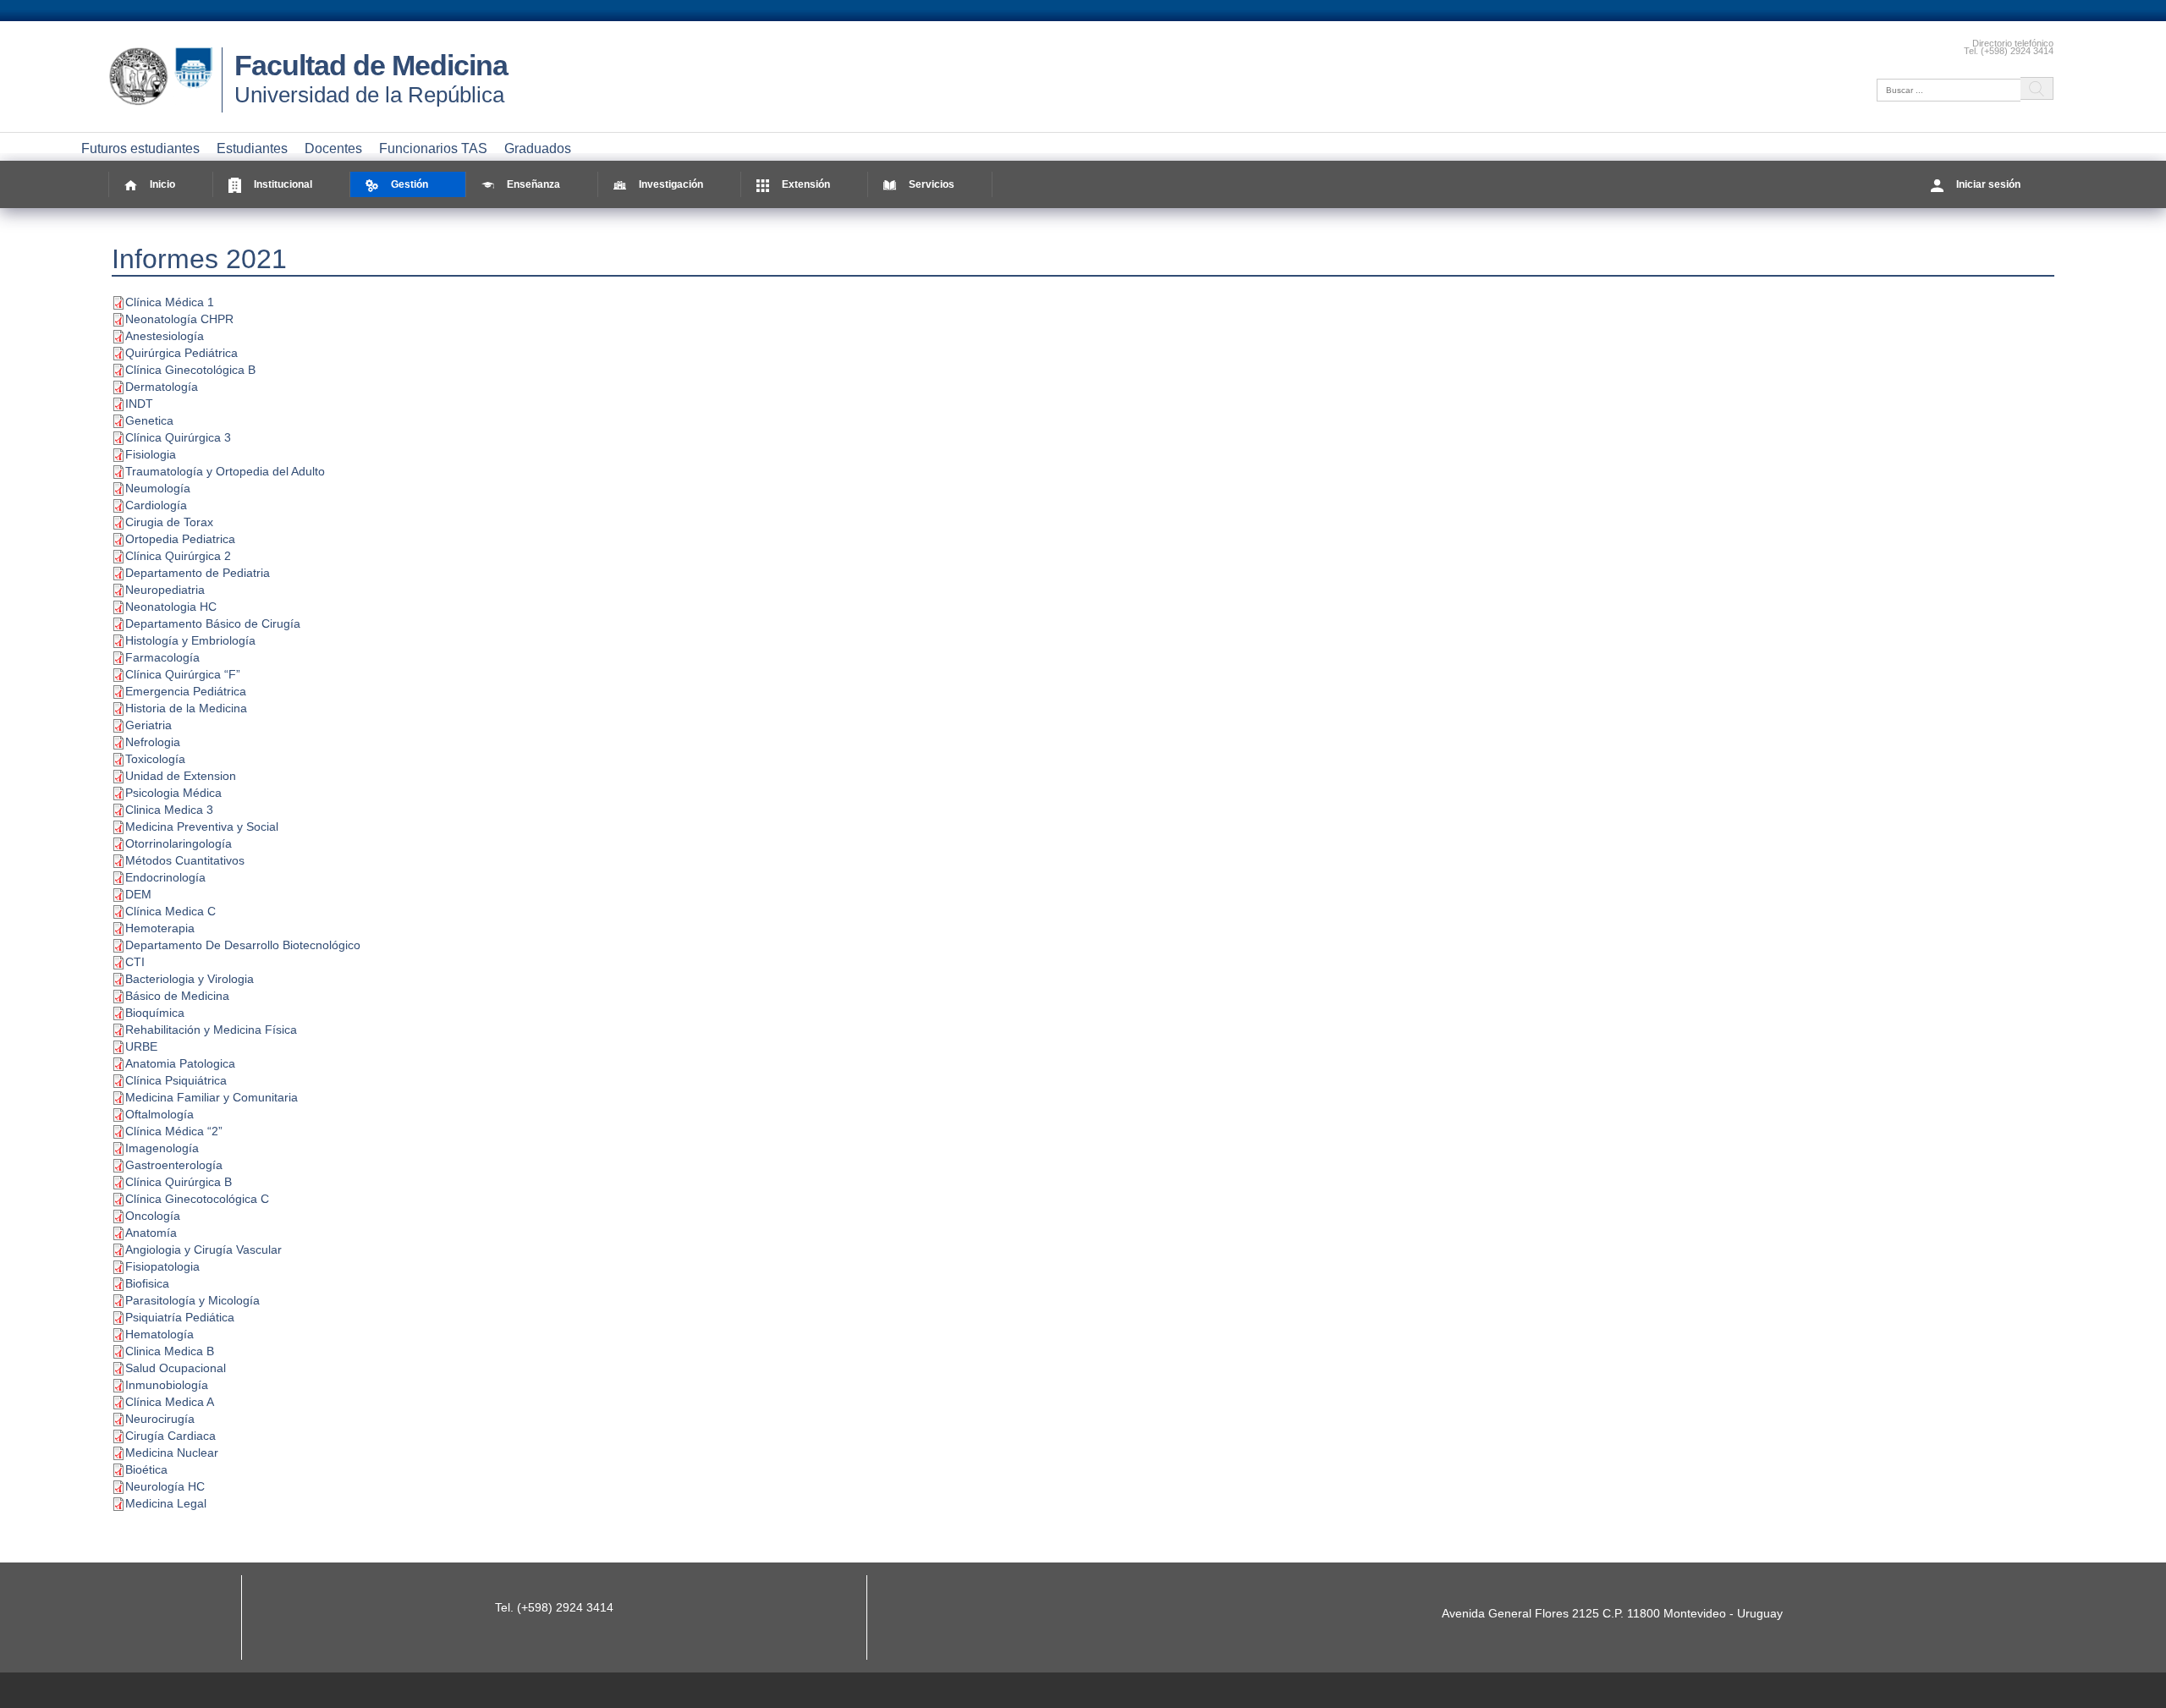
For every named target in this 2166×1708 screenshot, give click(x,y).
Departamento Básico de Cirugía (213, 623)
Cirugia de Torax (169, 522)
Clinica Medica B (170, 1351)
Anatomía (151, 1233)
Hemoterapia (160, 928)
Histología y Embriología (190, 640)
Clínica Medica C (170, 911)
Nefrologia (153, 742)
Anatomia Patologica (180, 1063)
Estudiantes (252, 148)
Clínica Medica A (170, 1402)
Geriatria (148, 725)
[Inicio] (165, 106)
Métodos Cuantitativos (185, 860)
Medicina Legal (166, 1503)
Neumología (158, 488)
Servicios (932, 184)
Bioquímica (155, 1013)
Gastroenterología (174, 1165)
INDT (139, 404)
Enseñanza (533, 184)
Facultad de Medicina (371, 65)
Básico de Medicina (177, 996)
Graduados (538, 148)
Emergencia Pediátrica (186, 691)
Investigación (671, 184)
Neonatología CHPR (179, 319)
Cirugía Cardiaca (170, 1436)
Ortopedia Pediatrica (180, 539)
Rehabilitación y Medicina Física (211, 1030)
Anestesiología (165, 336)
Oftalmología (159, 1114)
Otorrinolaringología (179, 843)
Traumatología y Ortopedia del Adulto (225, 471)
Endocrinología (165, 877)
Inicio (162, 184)
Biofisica (147, 1283)
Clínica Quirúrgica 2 (178, 556)
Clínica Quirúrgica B (179, 1182)
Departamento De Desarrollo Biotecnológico (243, 945)
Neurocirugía (160, 1419)
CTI (135, 962)
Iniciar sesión (1988, 184)
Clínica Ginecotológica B (190, 370)
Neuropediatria (165, 590)
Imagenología (162, 1148)
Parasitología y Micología (192, 1300)
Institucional (283, 184)
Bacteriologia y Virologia (190, 979)
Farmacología (162, 657)
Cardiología (156, 505)
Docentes (333, 148)
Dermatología (162, 387)
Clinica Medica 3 (169, 810)
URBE (141, 1046)
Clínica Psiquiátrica (176, 1080)
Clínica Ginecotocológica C (197, 1199)
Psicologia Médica (173, 793)
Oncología (153, 1216)
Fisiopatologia (162, 1266)
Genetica (149, 420)
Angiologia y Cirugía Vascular (203, 1249)
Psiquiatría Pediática (180, 1317)
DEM (138, 894)
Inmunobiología (167, 1385)
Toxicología (155, 759)
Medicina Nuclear (172, 1453)
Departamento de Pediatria (198, 573)
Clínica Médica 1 (170, 302)
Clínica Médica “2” (174, 1131)
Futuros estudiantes (140, 148)
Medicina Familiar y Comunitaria (212, 1097)
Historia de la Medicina (186, 708)
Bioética (146, 1469)
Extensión (806, 184)
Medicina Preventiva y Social (202, 827)
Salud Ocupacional (176, 1368)
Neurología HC (165, 1486)
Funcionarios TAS (433, 148)
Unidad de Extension (181, 776)
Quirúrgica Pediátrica (181, 353)
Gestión (410, 184)
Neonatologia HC (171, 607)
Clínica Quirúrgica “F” (183, 674)
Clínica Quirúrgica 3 (178, 437)
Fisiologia (151, 454)
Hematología (159, 1334)
